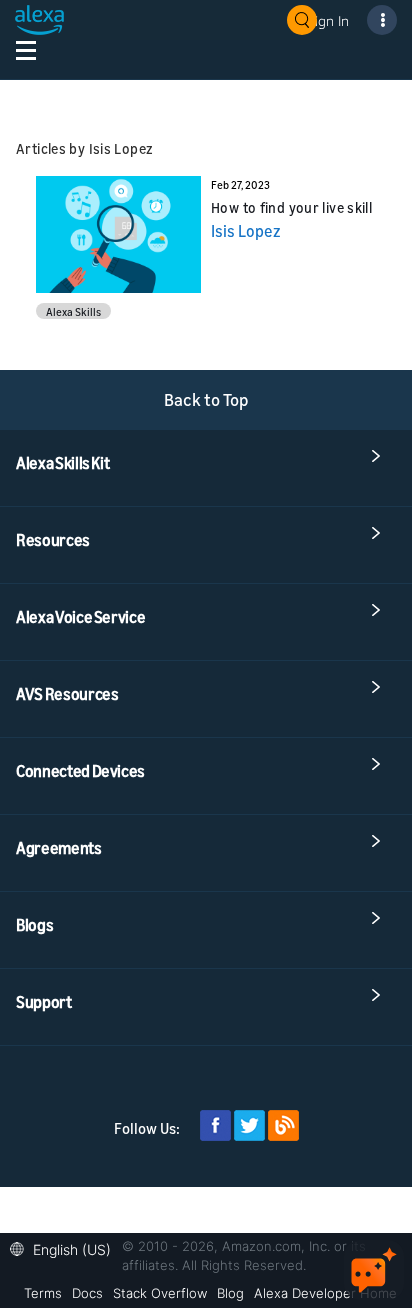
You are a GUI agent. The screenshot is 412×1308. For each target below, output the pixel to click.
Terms (43, 1293)
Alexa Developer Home (325, 1293)
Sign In (328, 20)
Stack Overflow (160, 1293)
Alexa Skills (73, 311)
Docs (87, 1293)
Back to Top (206, 399)
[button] (65, 1247)
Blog (230, 1293)
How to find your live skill (291, 207)
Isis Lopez (246, 231)
